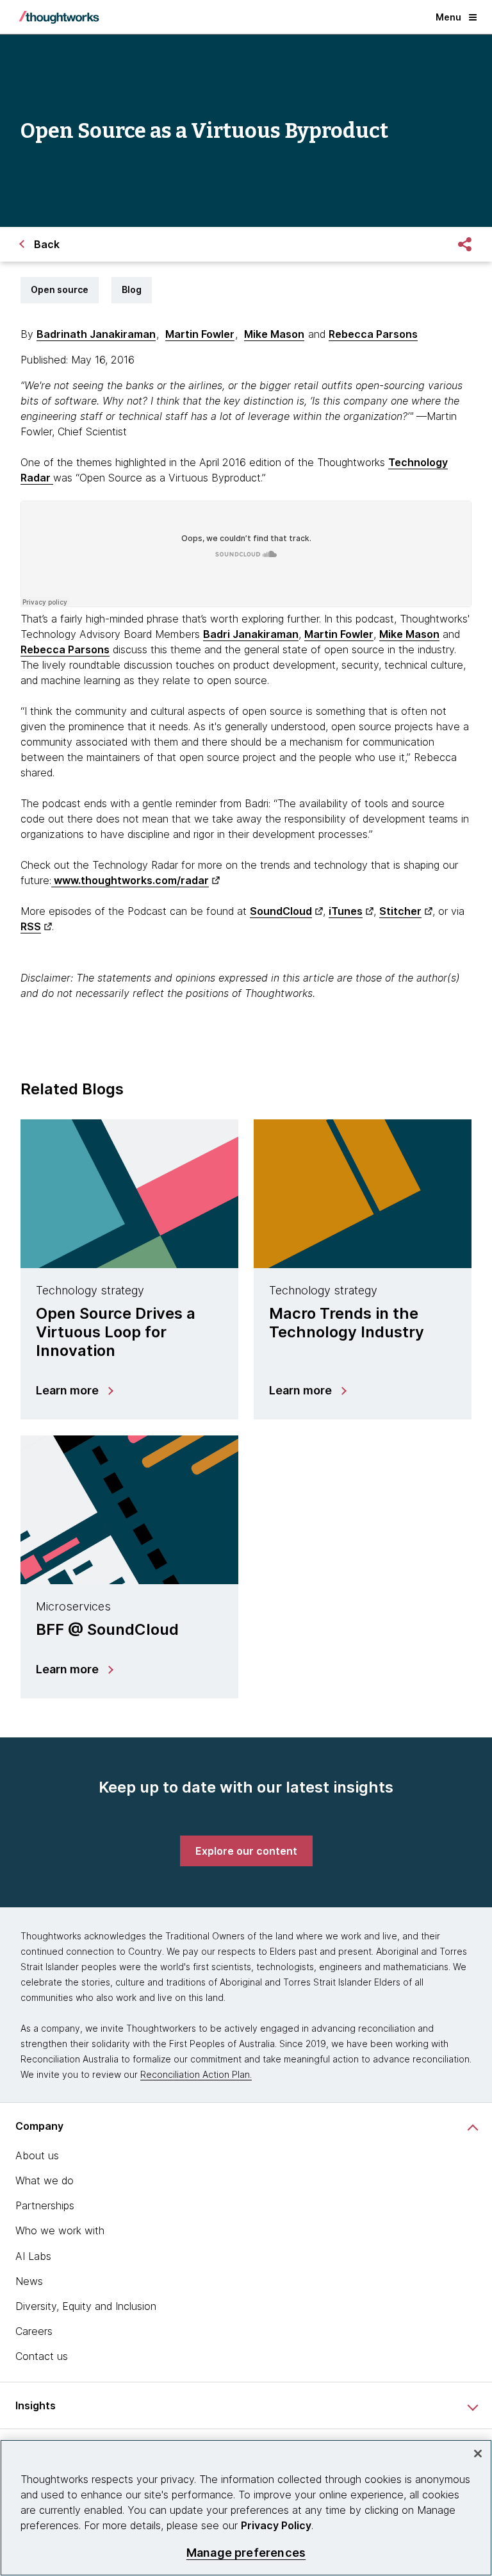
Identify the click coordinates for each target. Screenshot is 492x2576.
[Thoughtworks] (59, 17)
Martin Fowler (200, 334)
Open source (60, 289)
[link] (246, 1851)
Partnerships (45, 2205)
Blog (132, 289)
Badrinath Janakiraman (96, 334)
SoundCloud (281, 911)
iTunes (346, 911)
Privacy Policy (276, 2525)
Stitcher (400, 911)
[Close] (478, 2454)
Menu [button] (448, 17)
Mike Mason (274, 334)
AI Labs (33, 2256)
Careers (34, 2331)
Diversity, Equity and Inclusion (86, 2306)
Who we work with (60, 2230)
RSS (31, 926)
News (29, 2281)
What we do (45, 2180)
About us (37, 2155)
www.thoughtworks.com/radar (130, 880)
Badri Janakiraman (251, 634)
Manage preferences (246, 2553)
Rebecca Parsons (373, 334)
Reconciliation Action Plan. (196, 2074)
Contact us (42, 2356)
